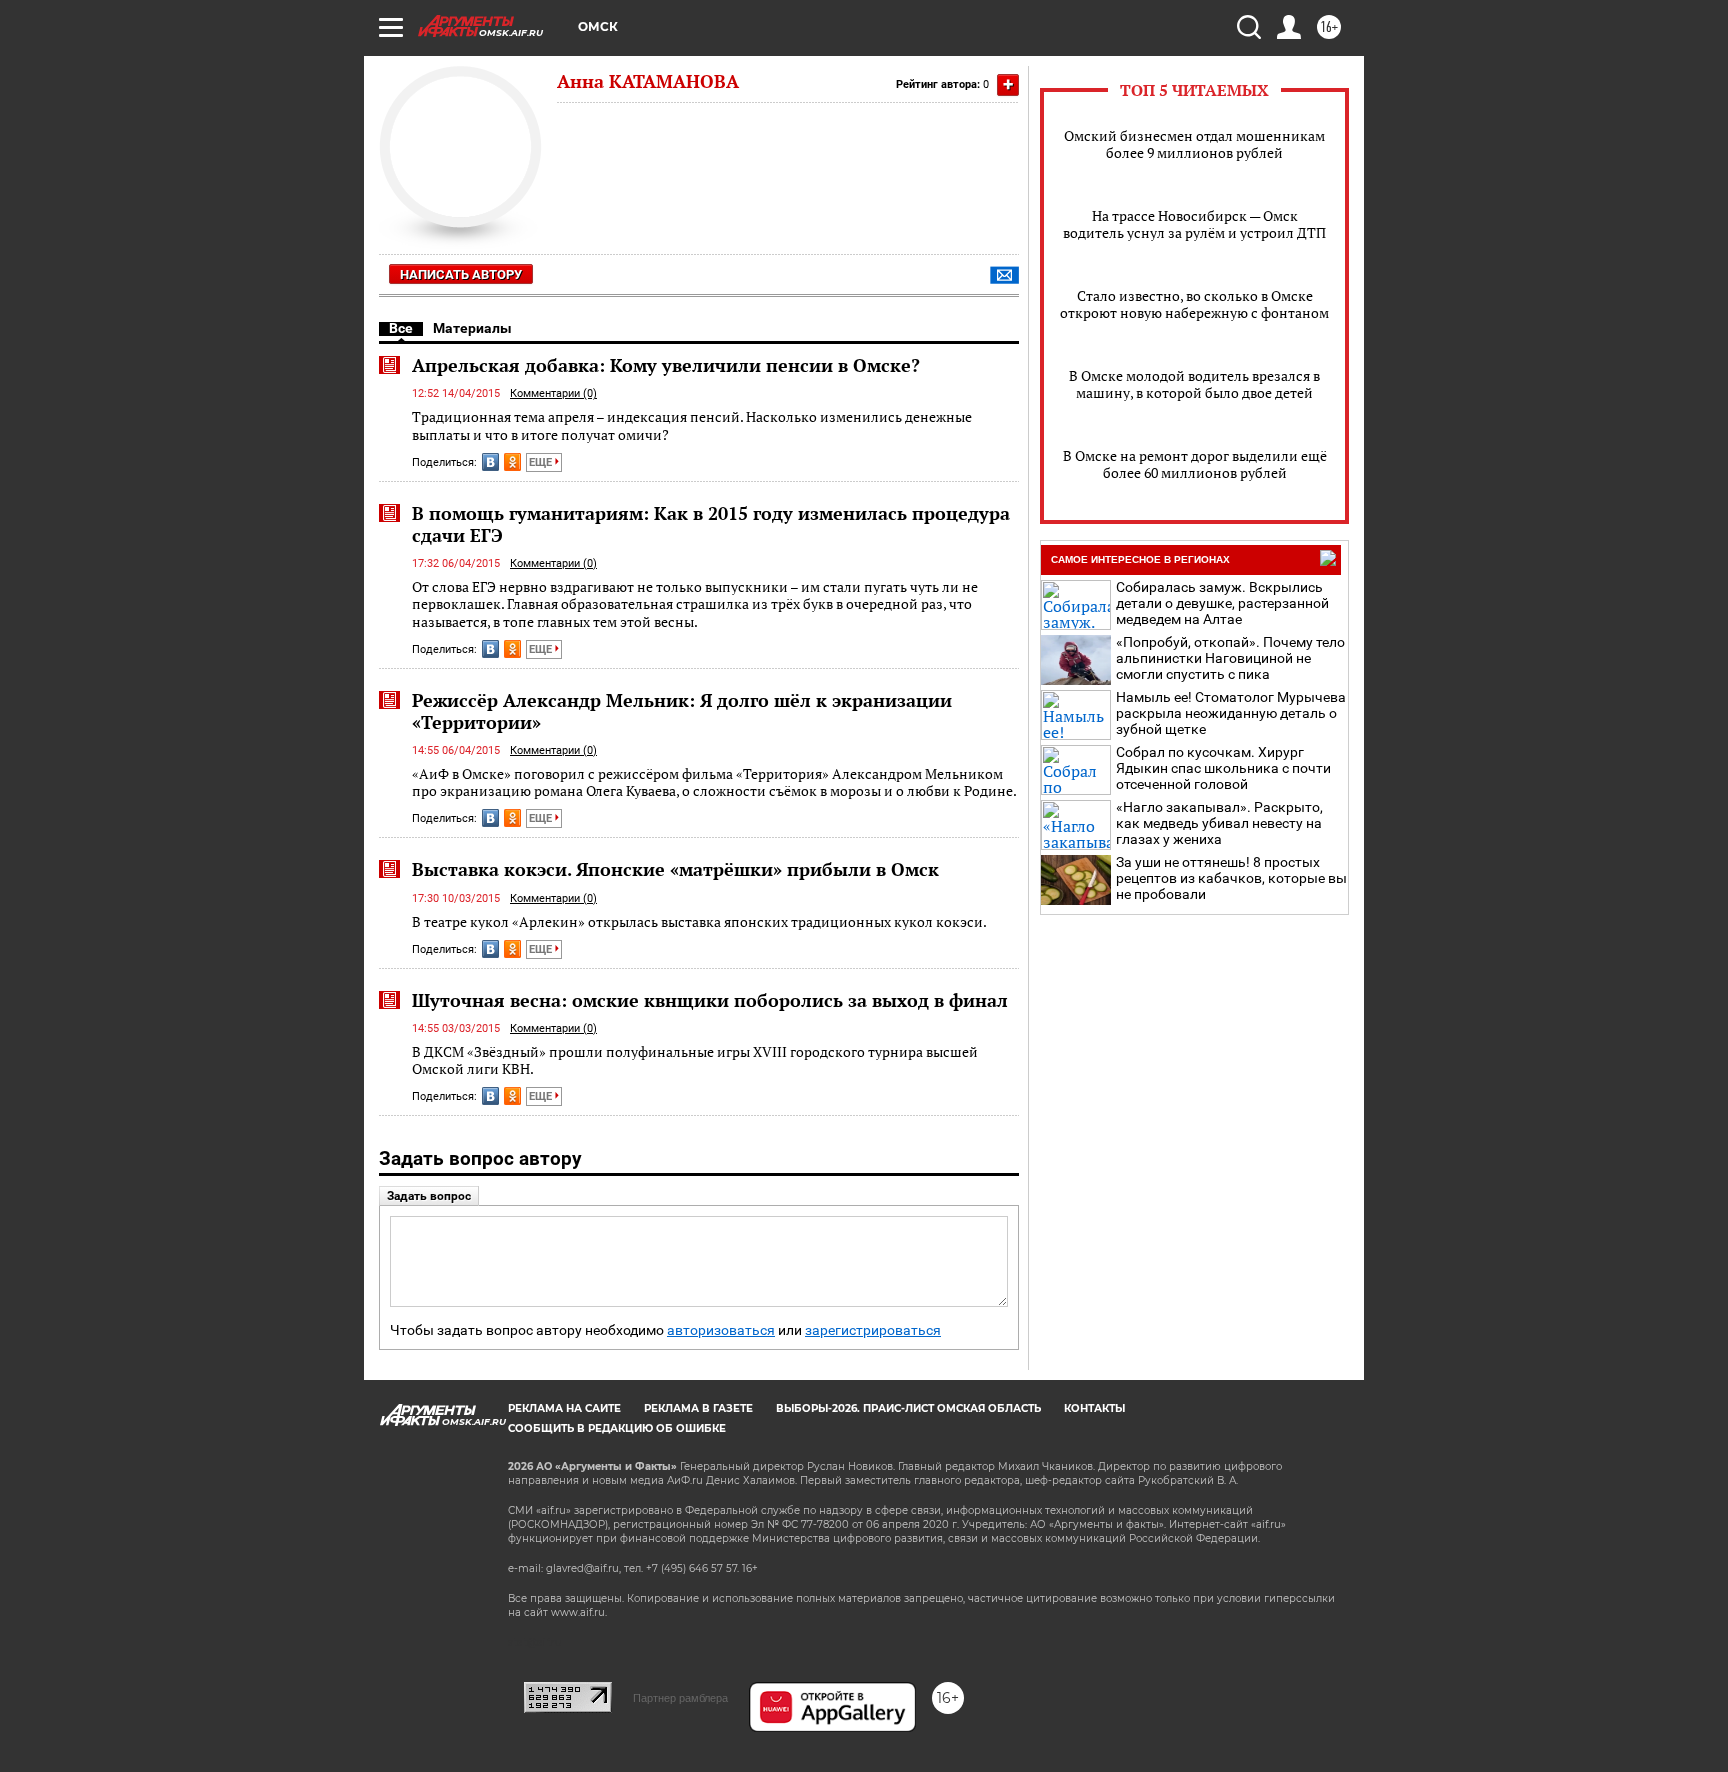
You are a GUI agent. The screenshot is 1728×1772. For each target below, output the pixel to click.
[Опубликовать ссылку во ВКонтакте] (490, 462)
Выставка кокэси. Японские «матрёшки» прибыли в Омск (675, 869)
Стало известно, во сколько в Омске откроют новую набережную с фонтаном (1194, 304)
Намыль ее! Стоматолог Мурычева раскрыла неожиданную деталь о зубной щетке (1231, 713)
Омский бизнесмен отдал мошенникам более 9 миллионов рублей (1194, 144)
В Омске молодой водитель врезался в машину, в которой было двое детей (1194, 384)
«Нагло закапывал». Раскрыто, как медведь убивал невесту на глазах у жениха (1219, 823)
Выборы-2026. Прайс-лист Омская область (908, 1408)
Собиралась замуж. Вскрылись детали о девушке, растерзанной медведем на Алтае (1222, 603)
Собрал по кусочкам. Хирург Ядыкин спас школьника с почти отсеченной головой (1223, 768)
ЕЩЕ (542, 462)
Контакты (1094, 1408)
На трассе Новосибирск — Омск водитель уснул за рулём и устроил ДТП (1194, 224)
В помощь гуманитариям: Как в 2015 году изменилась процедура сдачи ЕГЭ (711, 524)
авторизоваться (721, 1330)
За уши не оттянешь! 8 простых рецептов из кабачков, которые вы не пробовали (1231, 878)
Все (401, 328)
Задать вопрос (429, 1196)
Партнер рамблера (680, 1698)
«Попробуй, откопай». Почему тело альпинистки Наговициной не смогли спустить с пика (1230, 658)
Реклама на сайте (564, 1408)
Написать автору (461, 274)
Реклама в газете (698, 1408)
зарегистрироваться (873, 1330)
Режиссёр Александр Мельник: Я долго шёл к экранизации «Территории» (682, 711)
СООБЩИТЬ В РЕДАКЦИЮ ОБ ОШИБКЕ (617, 1428)
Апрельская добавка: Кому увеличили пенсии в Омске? (666, 365)
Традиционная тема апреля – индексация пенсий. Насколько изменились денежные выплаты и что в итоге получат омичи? (692, 425)
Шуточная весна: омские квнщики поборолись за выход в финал (710, 1000)
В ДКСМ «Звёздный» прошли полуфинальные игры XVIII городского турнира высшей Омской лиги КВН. (695, 1060)
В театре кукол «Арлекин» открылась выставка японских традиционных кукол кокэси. (699, 921)
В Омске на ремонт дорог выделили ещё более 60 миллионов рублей (1195, 464)
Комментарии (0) (553, 393)
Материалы (472, 328)
